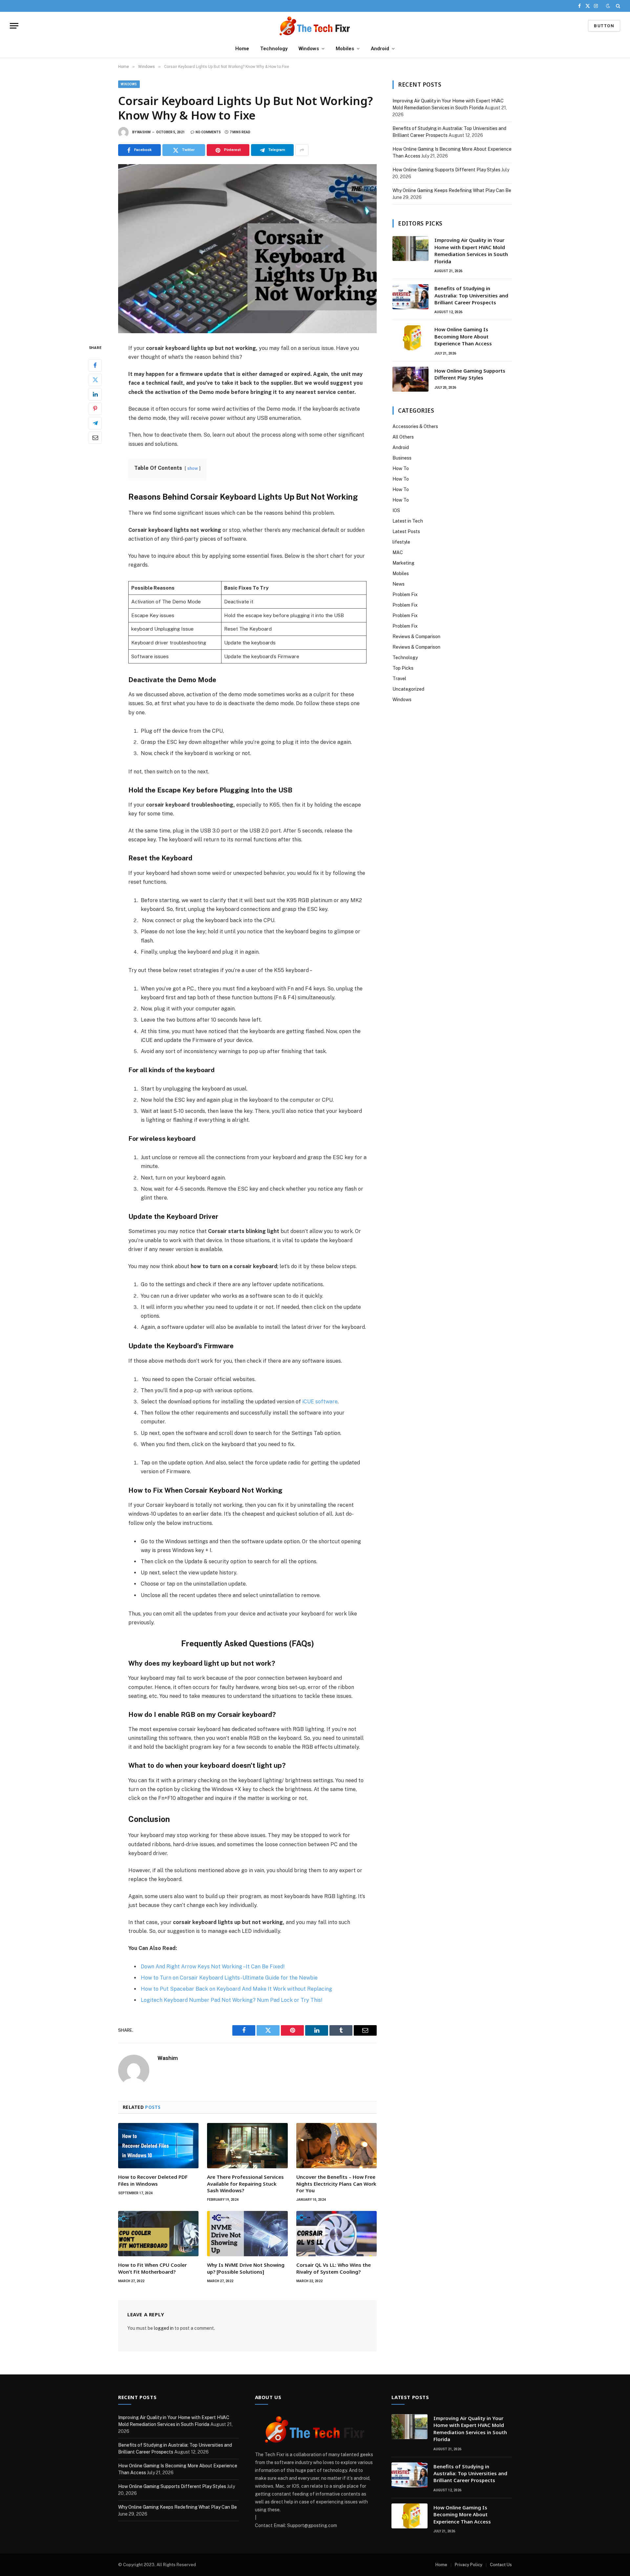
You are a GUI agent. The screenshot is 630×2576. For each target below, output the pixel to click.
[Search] (617, 6)
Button (604, 26)
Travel (399, 679)
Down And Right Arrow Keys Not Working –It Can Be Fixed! (213, 1967)
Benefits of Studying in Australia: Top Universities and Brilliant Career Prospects (471, 295)
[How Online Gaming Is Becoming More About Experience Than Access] (410, 338)
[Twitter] (95, 380)
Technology (274, 49)
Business (402, 458)
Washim (144, 132)
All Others (403, 437)
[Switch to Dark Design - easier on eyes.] (608, 6)
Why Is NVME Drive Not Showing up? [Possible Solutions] (246, 2268)
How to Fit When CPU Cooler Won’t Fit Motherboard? (152, 2268)
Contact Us (501, 2565)
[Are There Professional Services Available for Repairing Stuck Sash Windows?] (247, 2146)
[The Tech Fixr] (315, 26)
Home (242, 49)
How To (401, 468)
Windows (309, 49)
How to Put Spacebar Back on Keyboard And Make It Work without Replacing (236, 1989)
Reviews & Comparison (416, 637)
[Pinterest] (95, 409)
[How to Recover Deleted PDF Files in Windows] (158, 2146)
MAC (398, 552)
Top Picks (403, 668)
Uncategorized (408, 689)
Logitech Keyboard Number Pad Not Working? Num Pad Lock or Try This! (232, 2000)
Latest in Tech (408, 521)
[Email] (95, 438)
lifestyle (401, 542)
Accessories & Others (415, 426)
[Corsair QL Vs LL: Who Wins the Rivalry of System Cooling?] (336, 2234)
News (399, 584)
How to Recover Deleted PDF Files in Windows (153, 2180)
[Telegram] (95, 423)
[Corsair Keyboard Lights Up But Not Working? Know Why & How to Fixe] (247, 249)
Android (380, 49)
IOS (396, 510)
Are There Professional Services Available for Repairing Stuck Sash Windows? (245, 2184)
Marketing (403, 563)
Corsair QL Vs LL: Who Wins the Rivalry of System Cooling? (334, 2268)
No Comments (208, 132)
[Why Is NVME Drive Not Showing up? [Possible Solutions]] (247, 2234)
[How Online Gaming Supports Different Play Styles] (410, 379)
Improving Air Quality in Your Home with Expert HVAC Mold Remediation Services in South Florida (471, 250)
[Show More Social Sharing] (302, 150)
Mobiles (345, 49)
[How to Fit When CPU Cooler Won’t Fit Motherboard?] (158, 2234)
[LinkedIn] (95, 394)
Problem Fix (405, 595)
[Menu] (14, 26)
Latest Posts (406, 531)
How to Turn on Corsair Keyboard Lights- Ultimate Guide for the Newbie (229, 1978)
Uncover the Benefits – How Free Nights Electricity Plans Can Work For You (336, 2184)
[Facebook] (95, 365)
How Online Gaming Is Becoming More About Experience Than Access (463, 336)
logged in (164, 2328)
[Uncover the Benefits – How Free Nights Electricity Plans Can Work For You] (336, 2146)
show (193, 468)
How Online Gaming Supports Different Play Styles (446, 170)
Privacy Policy (469, 2565)
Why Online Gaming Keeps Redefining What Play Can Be (452, 190)
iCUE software (320, 1402)
